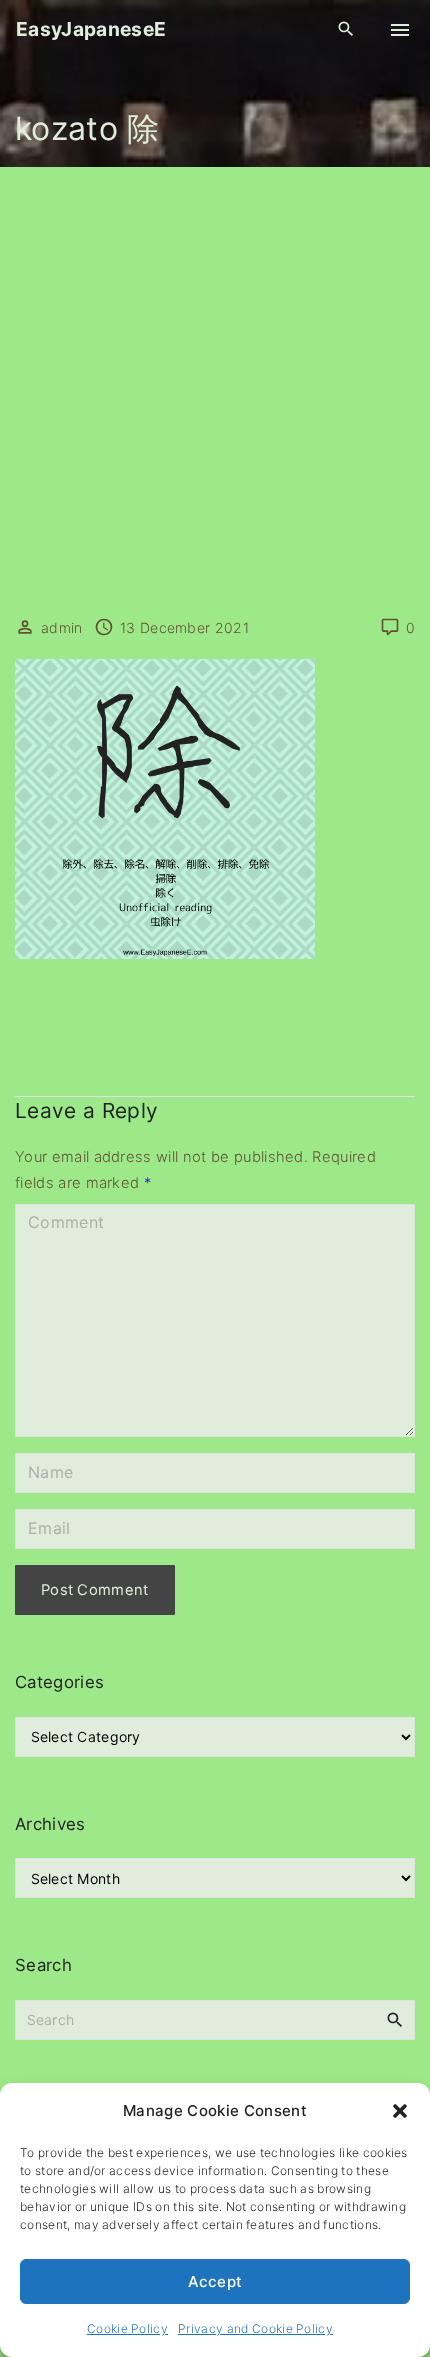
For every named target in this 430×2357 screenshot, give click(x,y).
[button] (400, 2111)
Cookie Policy (127, 2328)
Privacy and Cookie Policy (255, 2328)
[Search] (395, 2019)
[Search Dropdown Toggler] (346, 29)
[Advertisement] (215, 392)
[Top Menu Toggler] (400, 30)
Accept (215, 2281)
